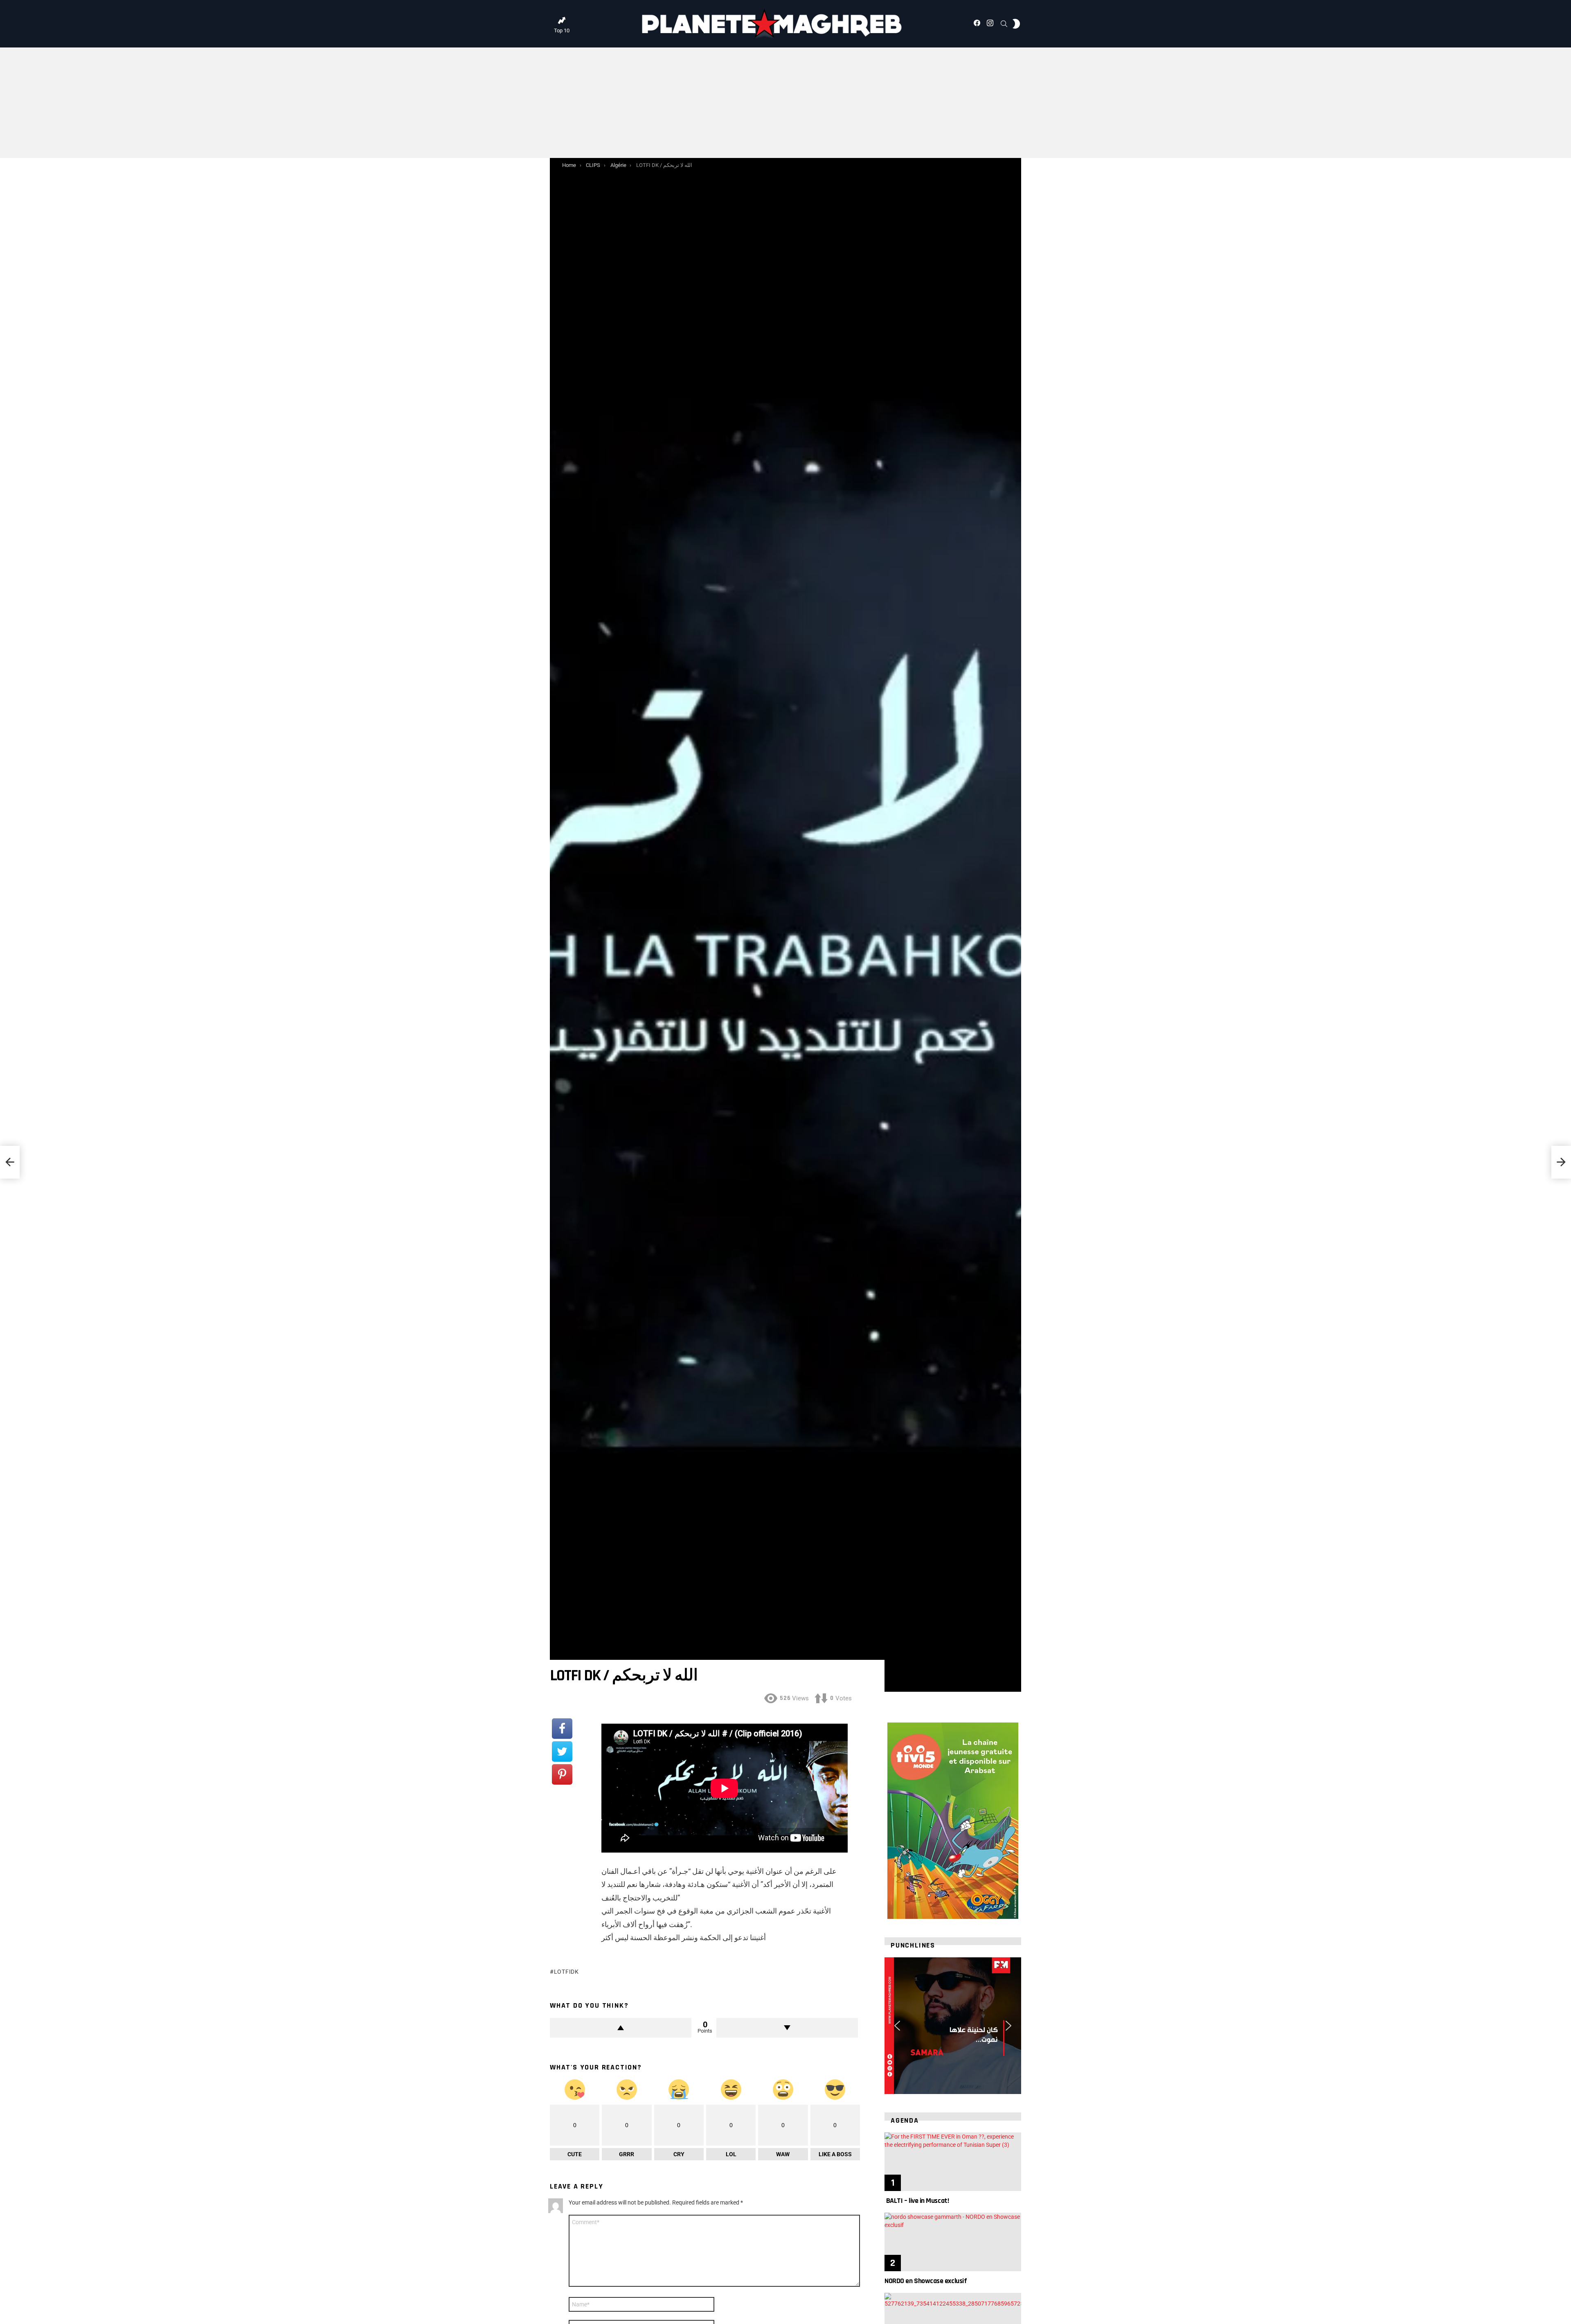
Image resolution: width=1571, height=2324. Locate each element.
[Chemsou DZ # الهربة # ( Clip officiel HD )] (10, 1162)
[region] (953, 2026)
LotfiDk (566, 1972)
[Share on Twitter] (562, 1751)
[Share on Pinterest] (562, 1774)
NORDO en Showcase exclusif (926, 2281)
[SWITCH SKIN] (1016, 24)
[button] (897, 2026)
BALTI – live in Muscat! (917, 2201)
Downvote (787, 2028)
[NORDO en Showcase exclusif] (953, 2242)
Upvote (621, 2028)
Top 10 (562, 30)
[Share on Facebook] (562, 1729)
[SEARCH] (1004, 24)
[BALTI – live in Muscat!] (953, 2162)
